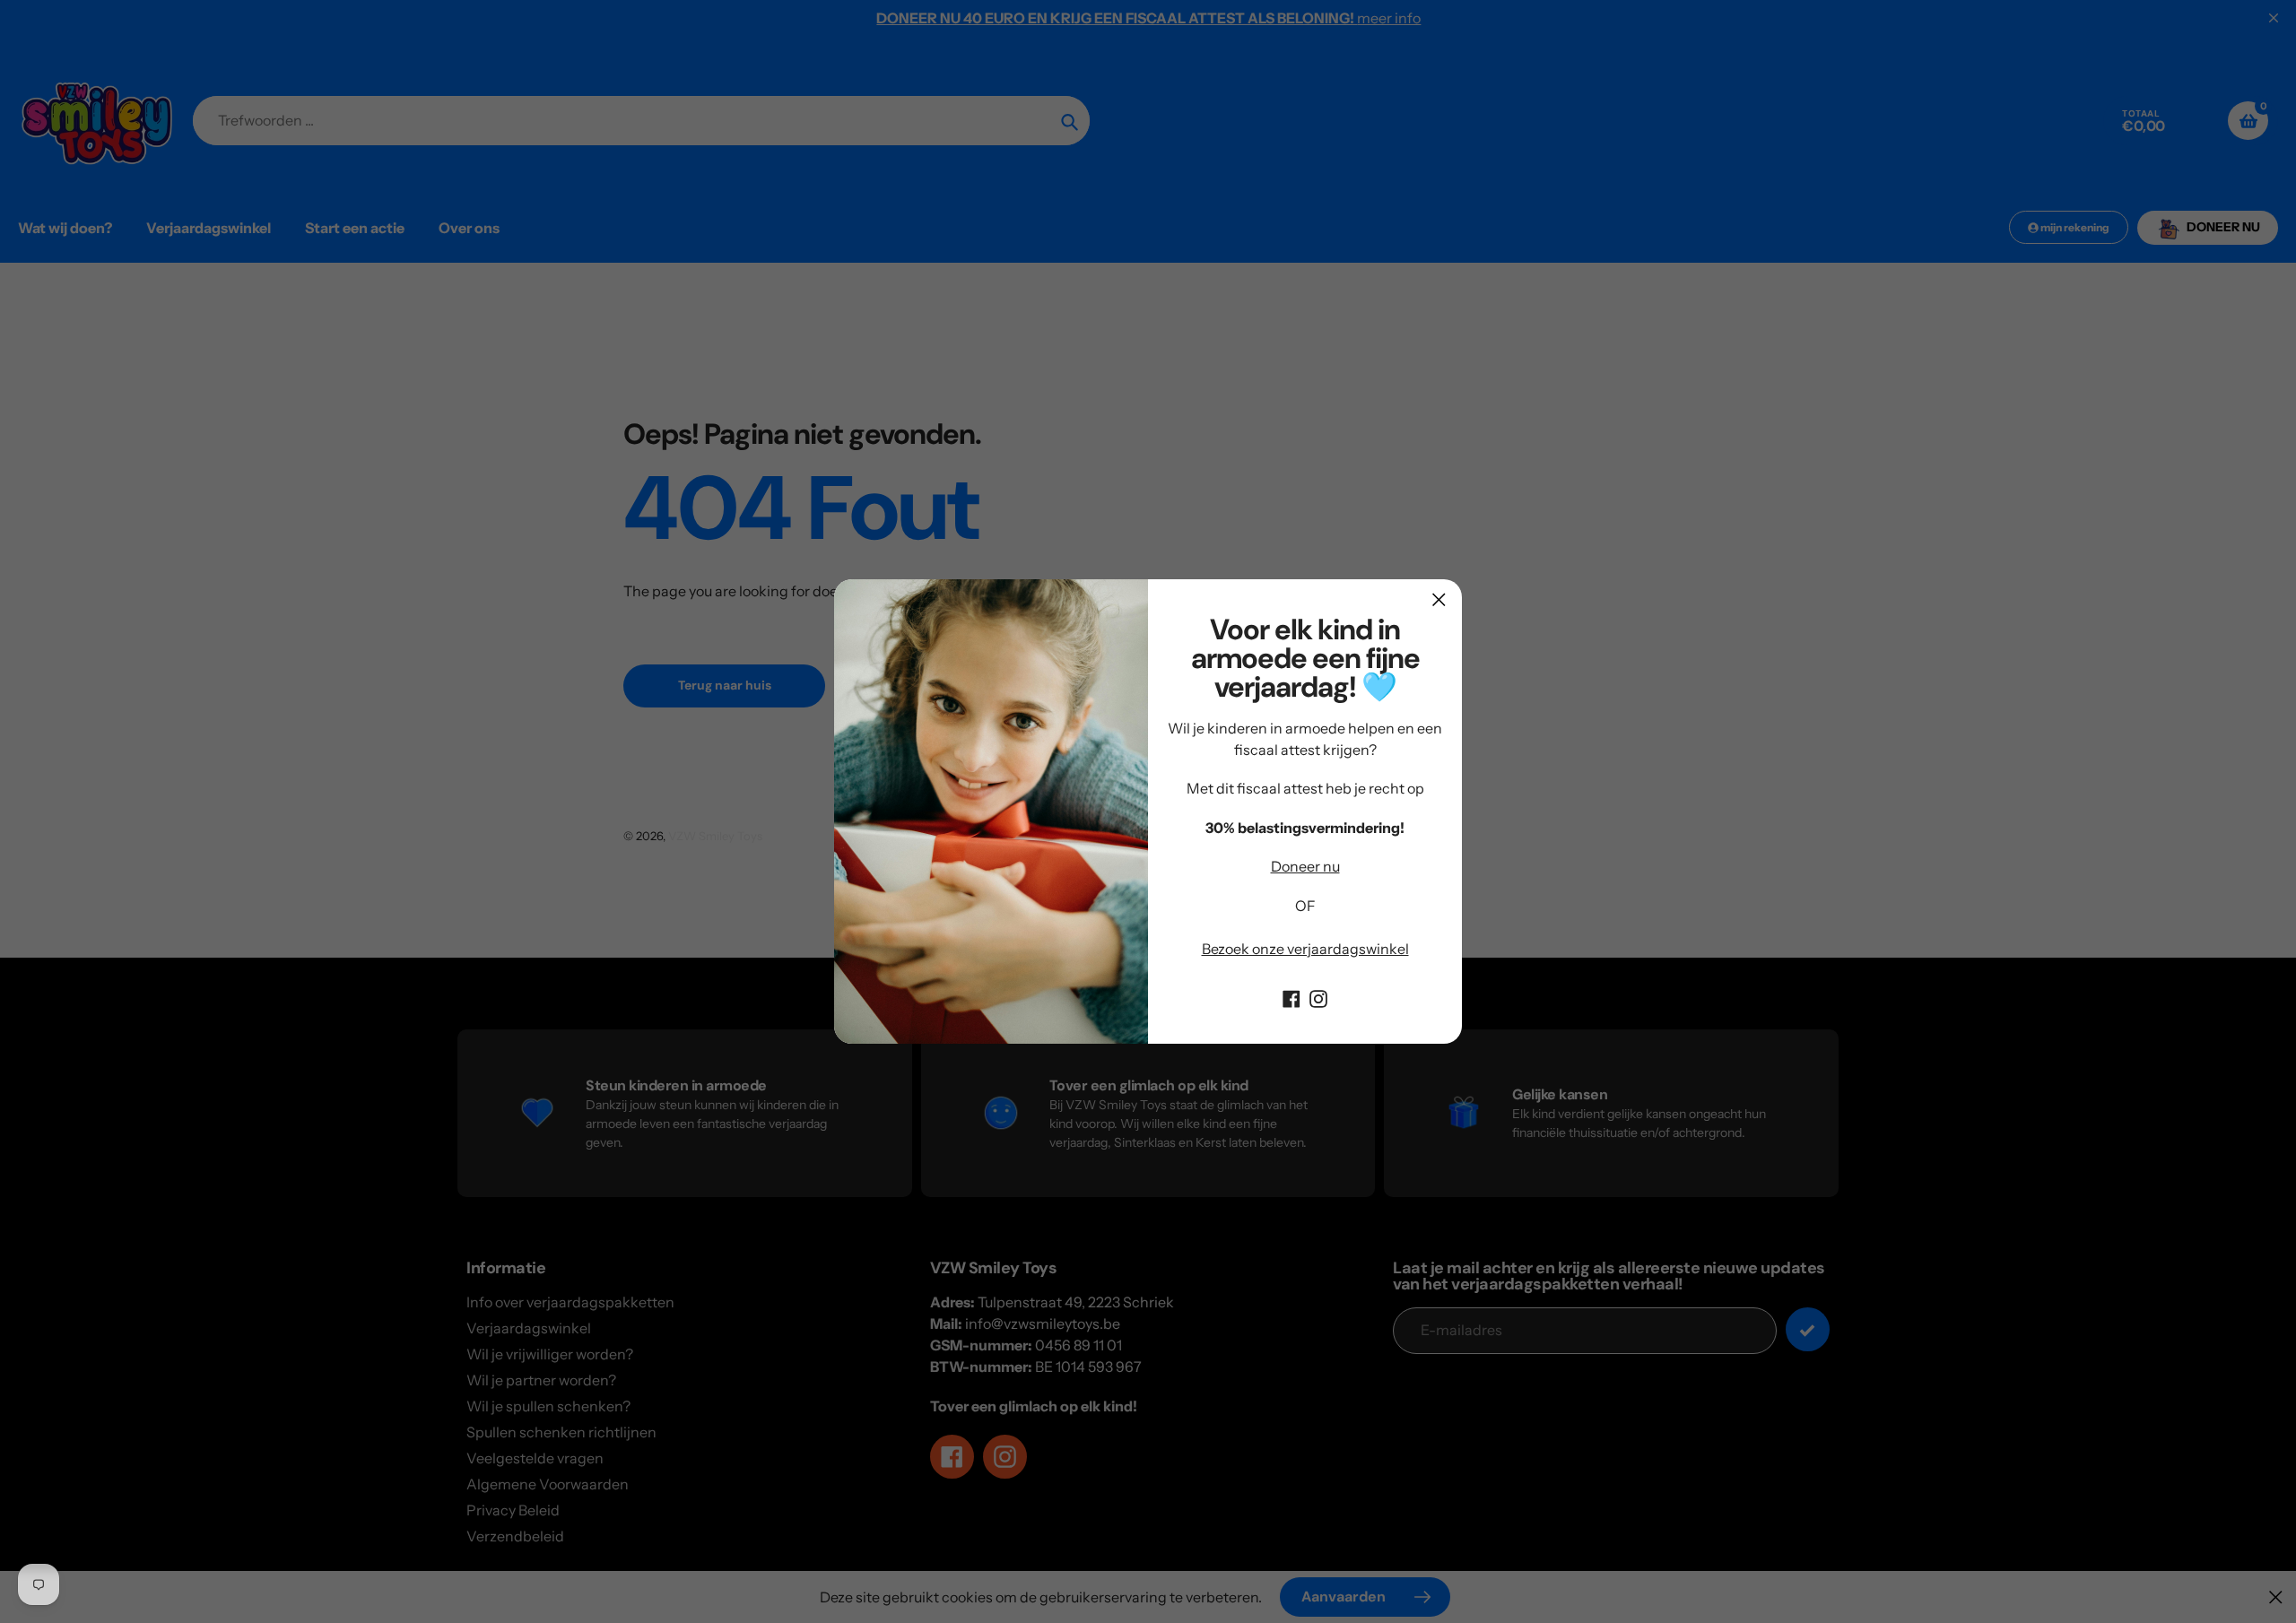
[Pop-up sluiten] (1439, 599)
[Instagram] (1318, 997)
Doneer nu (1305, 866)
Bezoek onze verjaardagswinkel (1305, 949)
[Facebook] (1291, 997)
